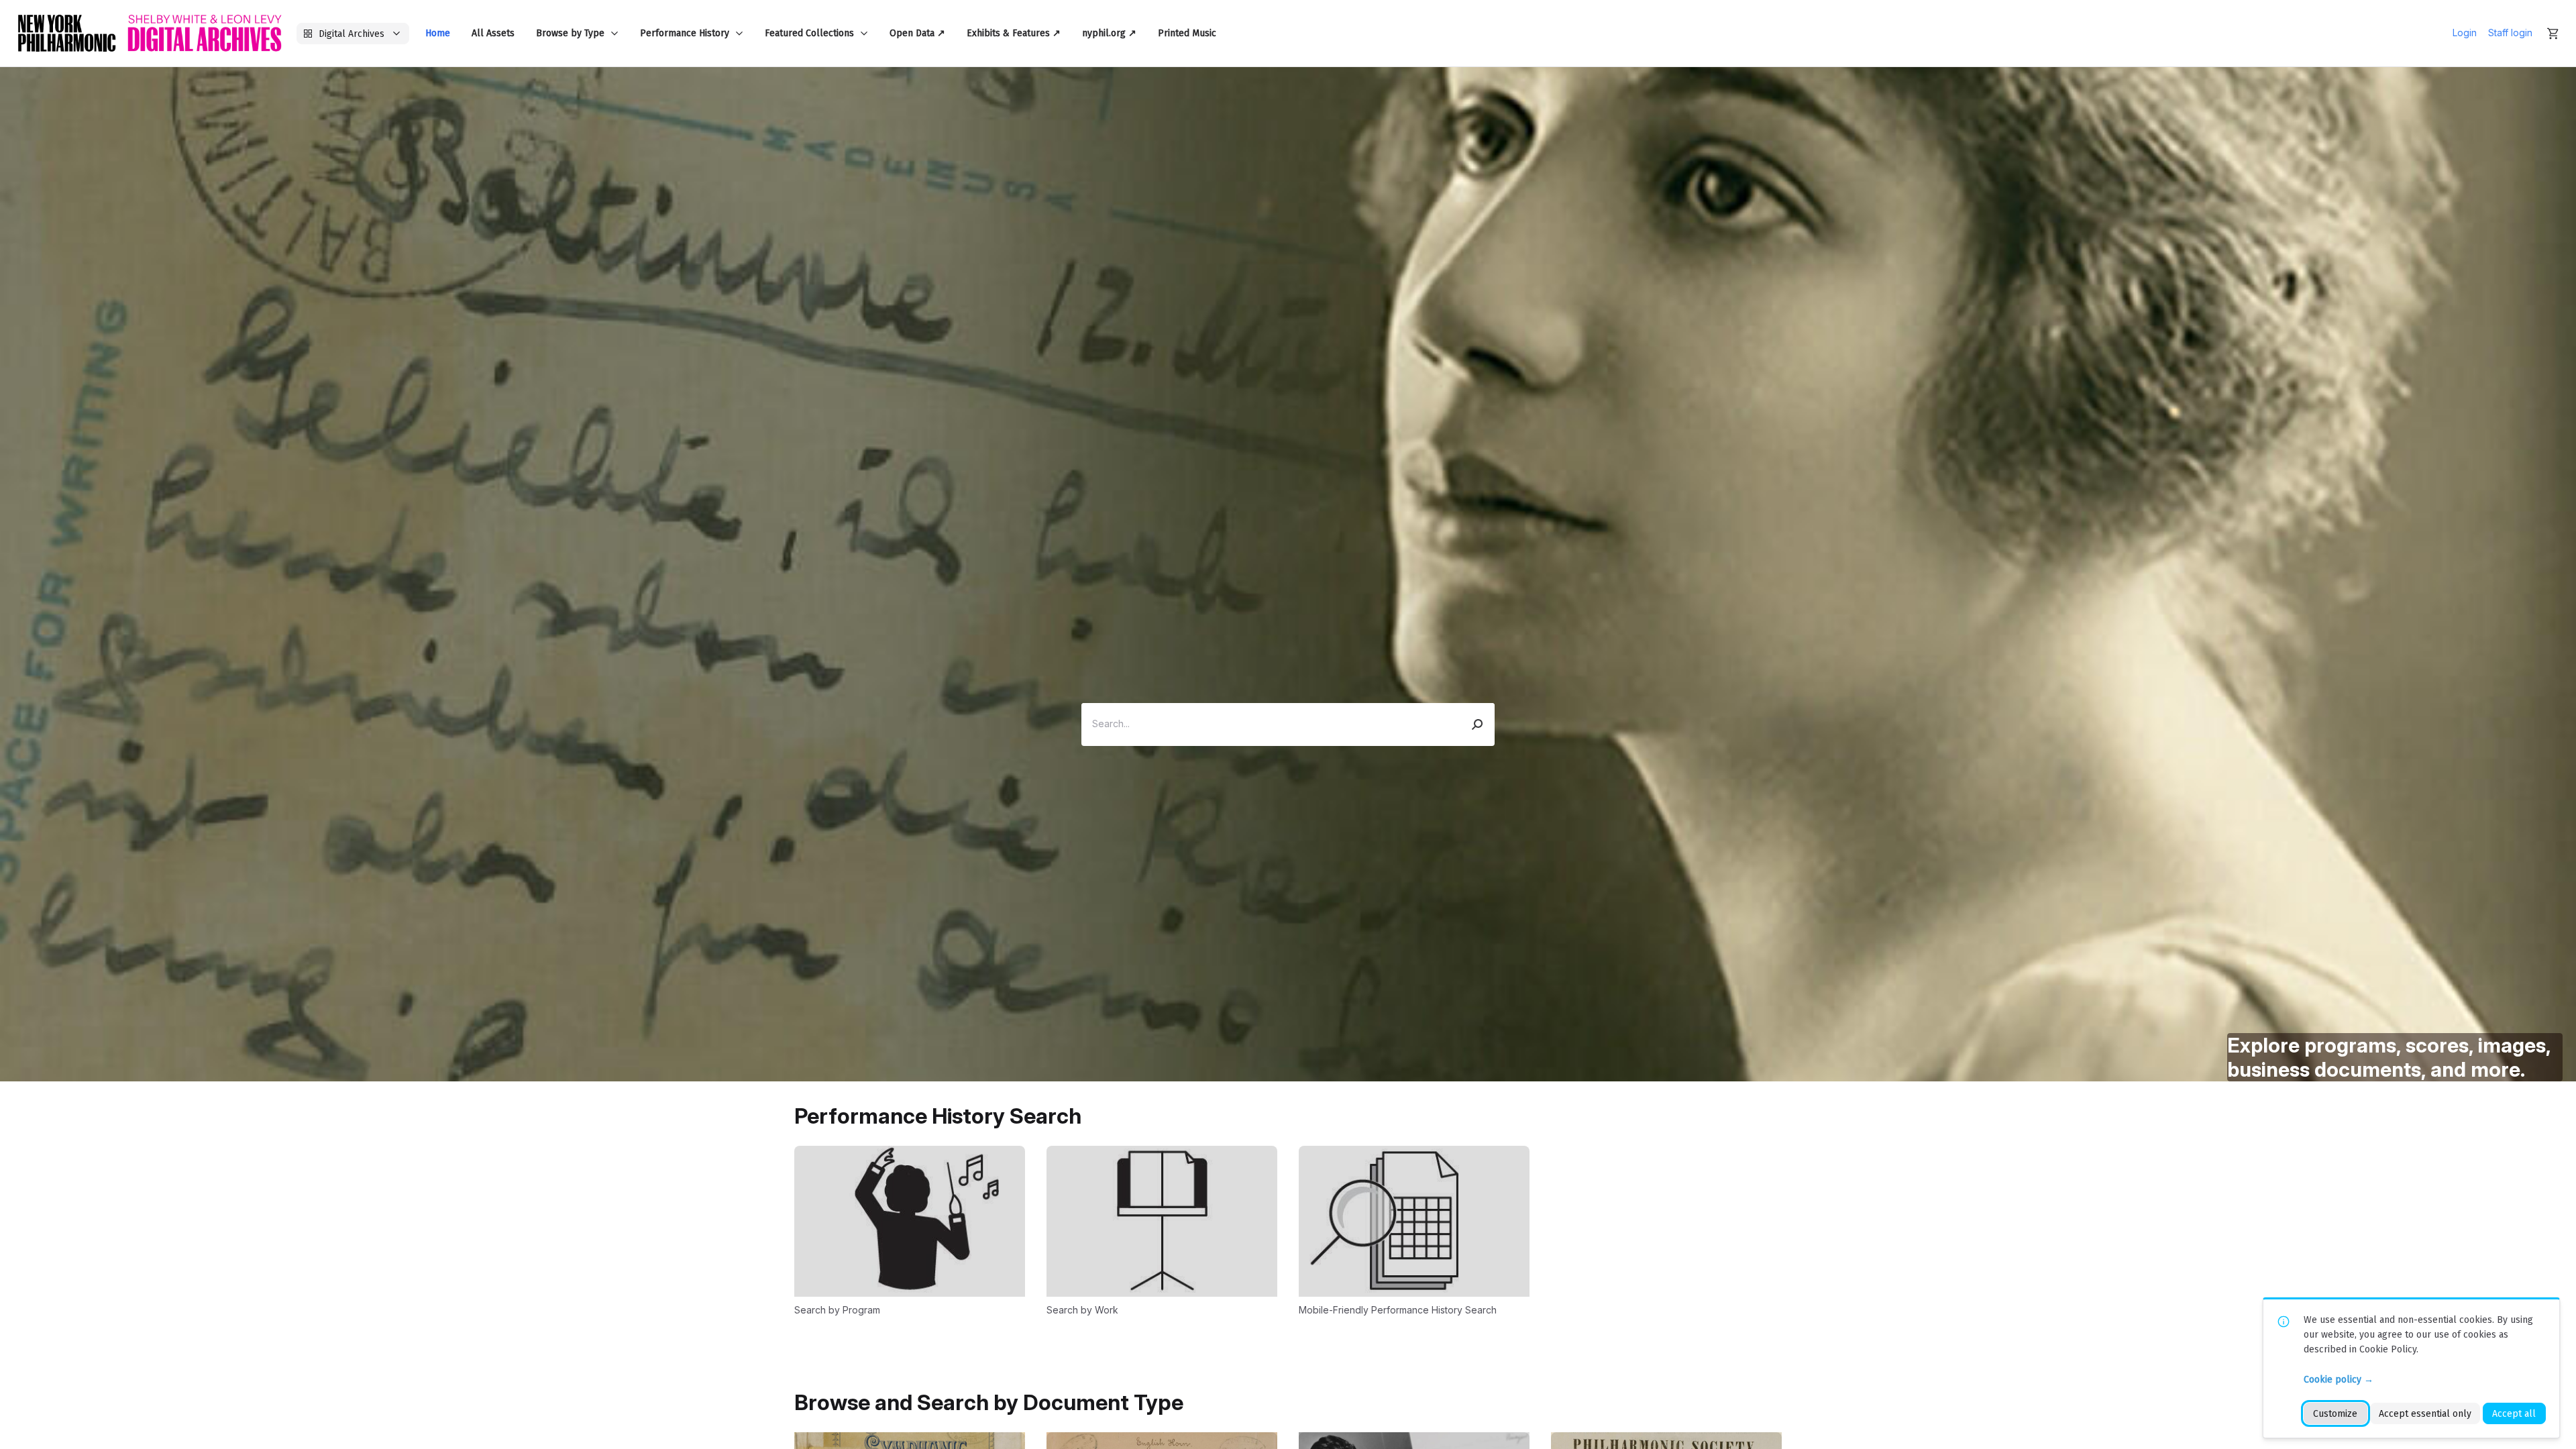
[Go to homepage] (150, 33)
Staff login (2510, 33)
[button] (1478, 724)
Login (2465, 33)
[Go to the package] (910, 1230)
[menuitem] (438, 33)
